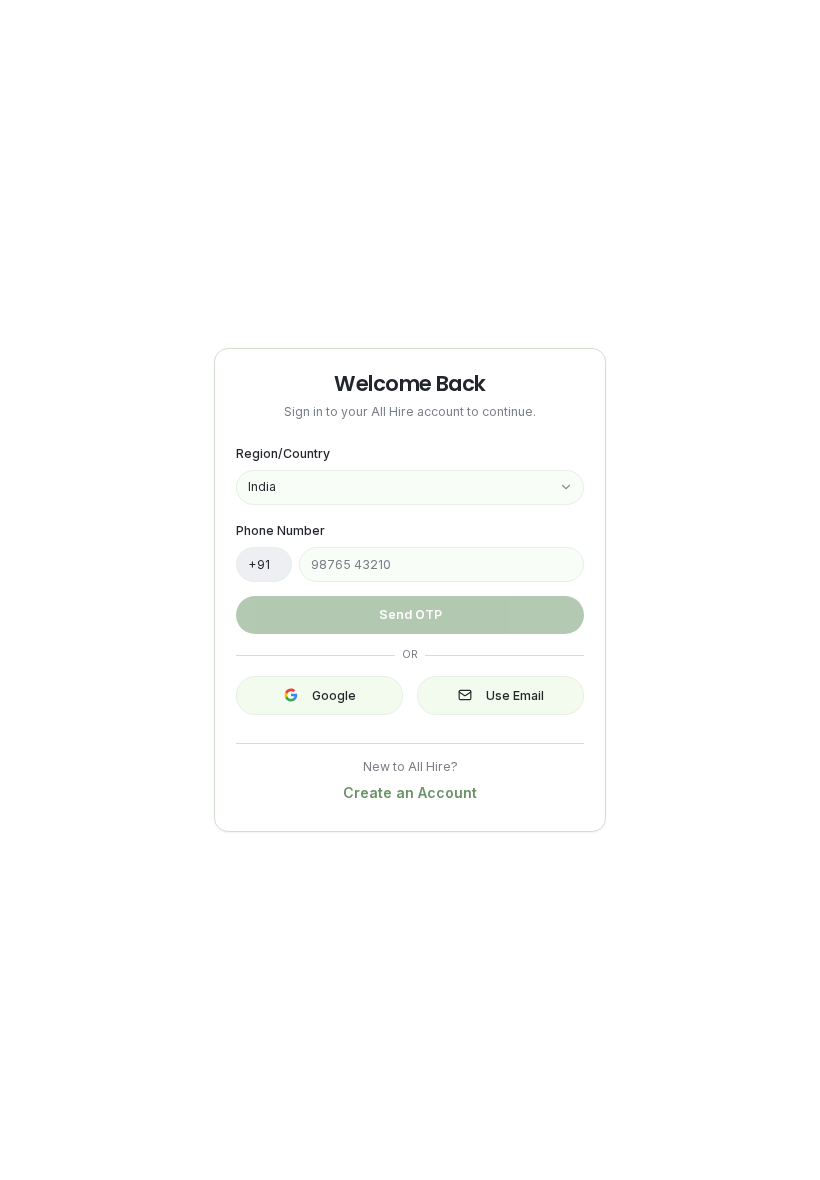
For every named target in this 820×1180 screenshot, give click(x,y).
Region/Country (283, 453)
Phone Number (280, 530)
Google (334, 695)
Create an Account (410, 792)
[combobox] (410, 487)
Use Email (515, 695)
